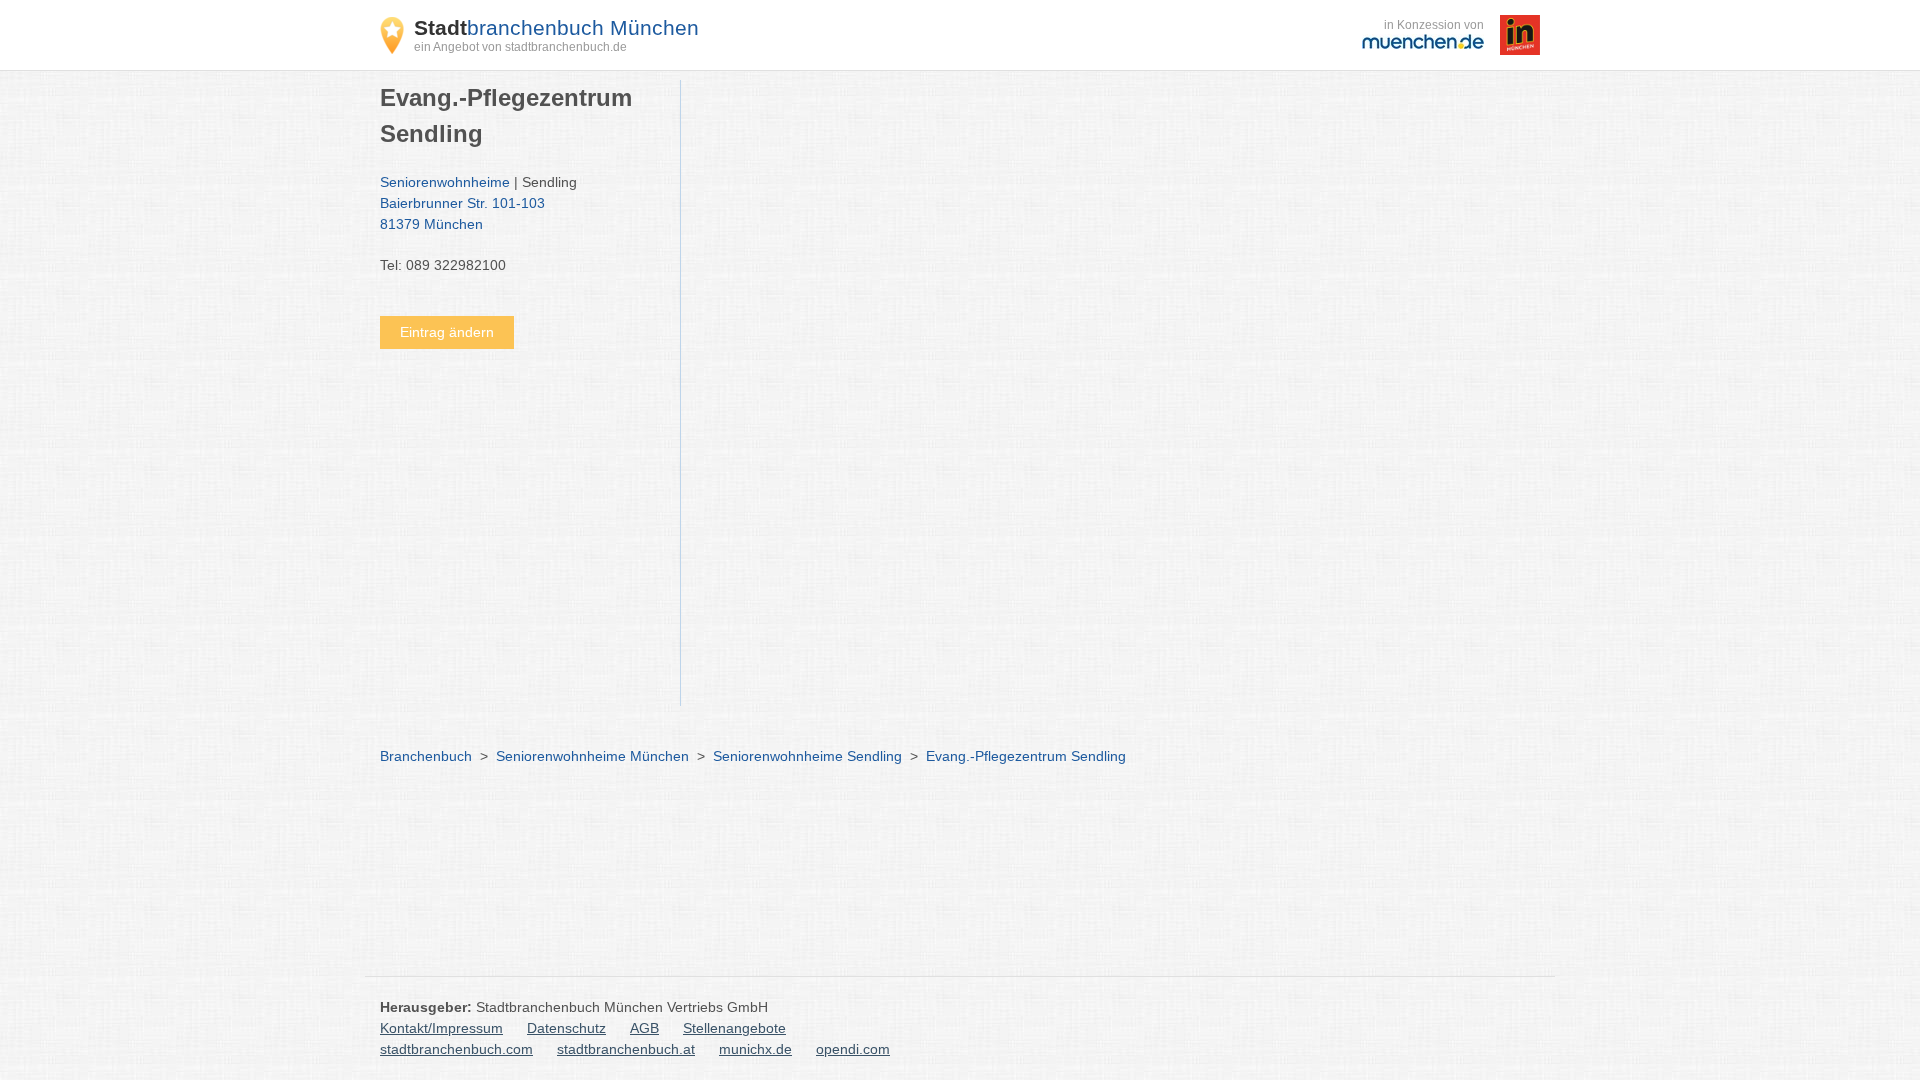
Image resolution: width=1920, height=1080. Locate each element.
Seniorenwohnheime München (592, 756)
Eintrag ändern (447, 332)
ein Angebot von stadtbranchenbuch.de (520, 47)
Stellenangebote (734, 1028)
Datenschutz (566, 1028)
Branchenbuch (426, 756)
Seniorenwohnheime (445, 182)
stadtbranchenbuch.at (626, 1049)
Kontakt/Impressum (441, 1028)
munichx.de (755, 1049)
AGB (644, 1028)
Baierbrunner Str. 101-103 (462, 213)
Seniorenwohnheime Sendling (807, 756)
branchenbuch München (556, 27)
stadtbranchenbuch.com (456, 1049)
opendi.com (853, 1049)
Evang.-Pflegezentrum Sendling (1026, 756)
